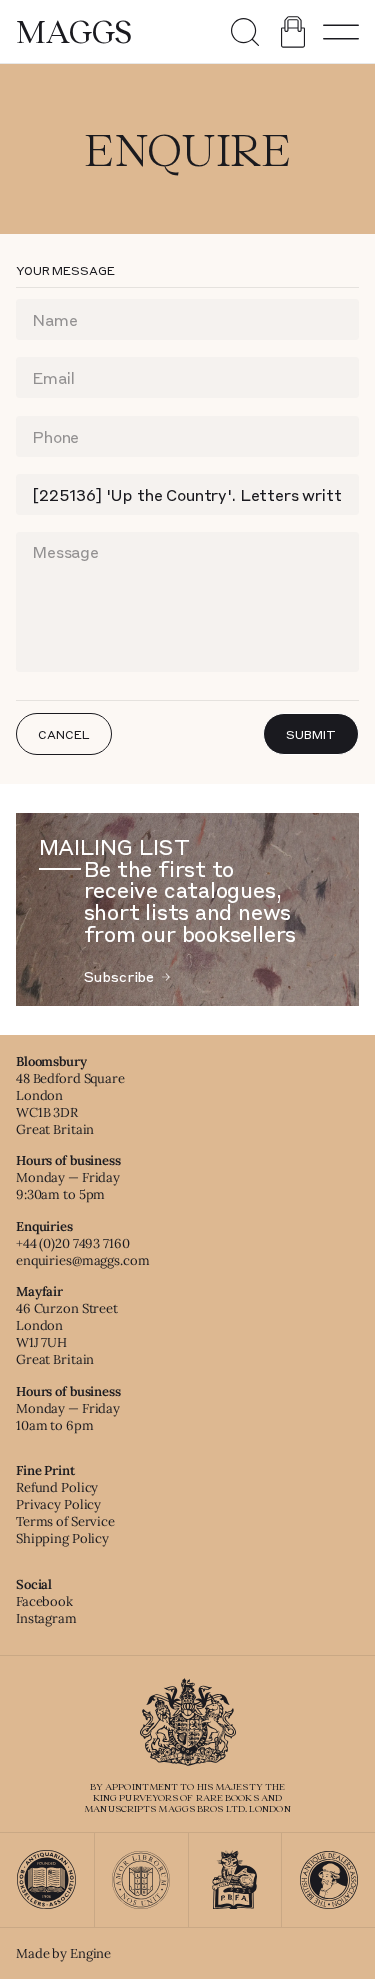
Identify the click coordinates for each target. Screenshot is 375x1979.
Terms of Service (65, 1521)
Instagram (46, 1618)
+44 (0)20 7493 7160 (73, 1243)
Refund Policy (57, 1487)
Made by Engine (63, 1953)
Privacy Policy (58, 1504)
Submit (310, 734)
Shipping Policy (62, 1538)
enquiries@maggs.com (83, 1260)
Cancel (63, 734)
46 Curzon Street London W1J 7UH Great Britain (67, 1334)
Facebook (44, 1601)
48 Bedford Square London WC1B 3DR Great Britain (70, 1104)
